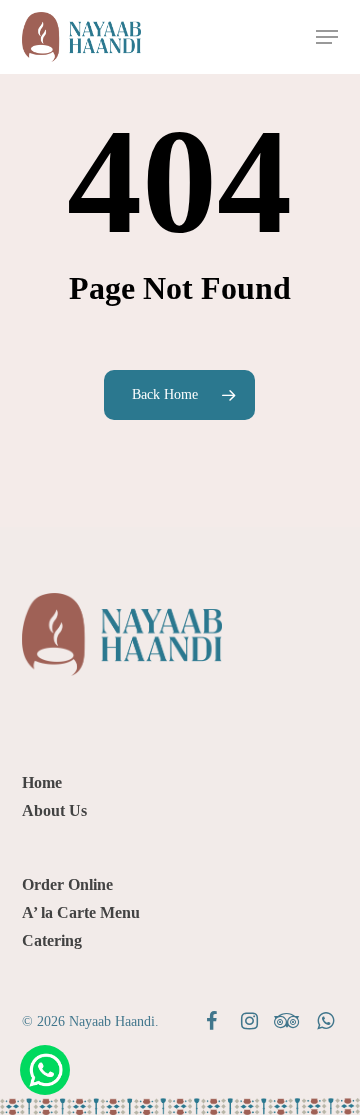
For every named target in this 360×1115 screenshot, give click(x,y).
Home (42, 782)
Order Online (67, 884)
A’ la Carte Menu (81, 912)
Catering (52, 940)
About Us (54, 810)
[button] (327, 37)
